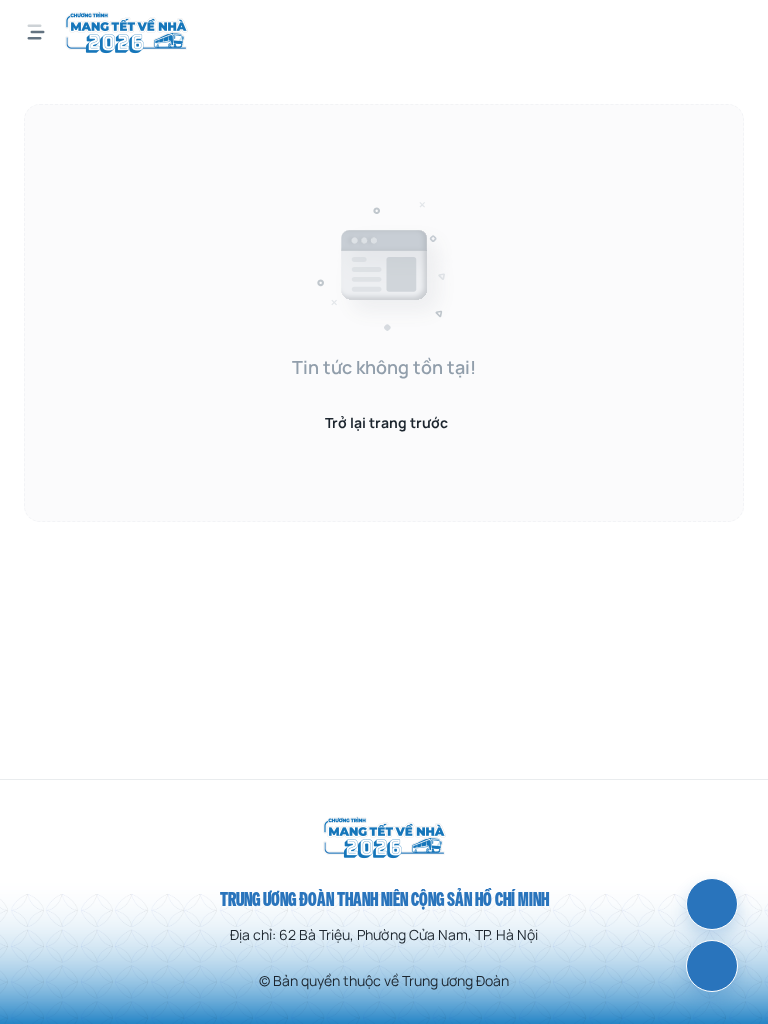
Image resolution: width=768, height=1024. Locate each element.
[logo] (126, 32)
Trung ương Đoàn (455, 980)
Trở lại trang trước (386, 422)
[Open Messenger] (712, 904)
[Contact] (712, 966)
